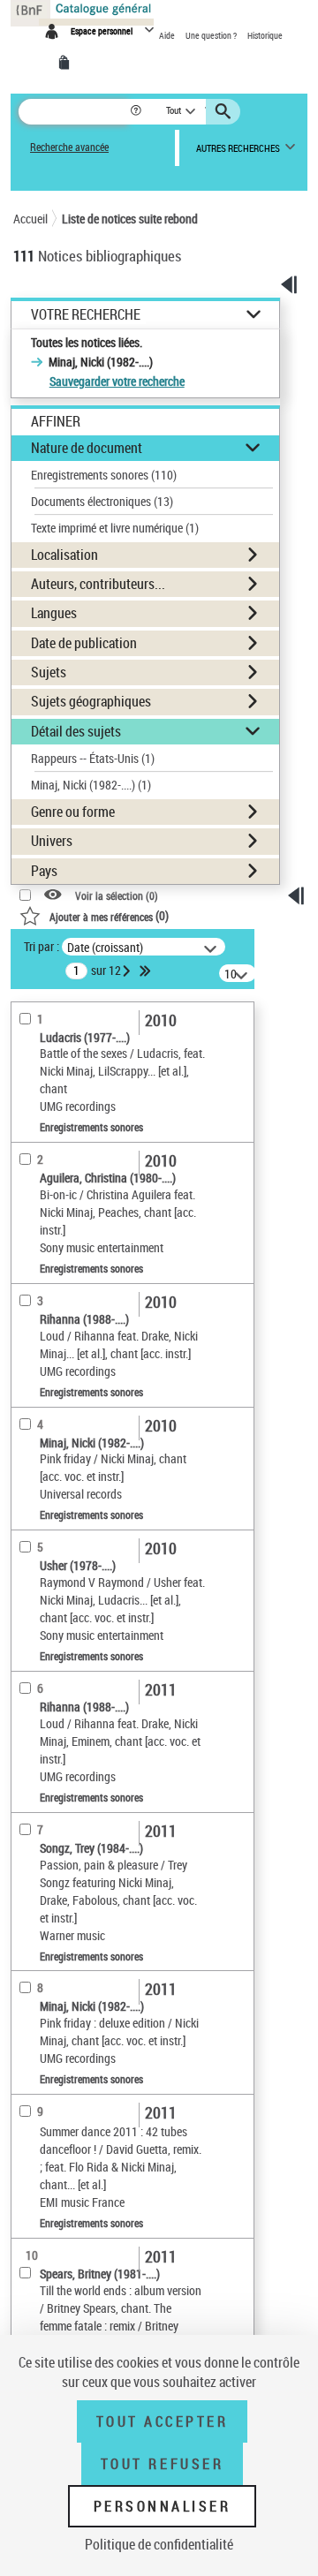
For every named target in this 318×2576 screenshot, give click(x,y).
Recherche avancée (69, 147)
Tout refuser (162, 2464)
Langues (54, 613)
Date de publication (84, 643)
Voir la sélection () (117, 895)
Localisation (64, 555)
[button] (137, 112)
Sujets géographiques (91, 701)
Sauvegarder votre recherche (117, 381)
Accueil (30, 219)
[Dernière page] (147, 971)
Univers (52, 841)
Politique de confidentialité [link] (159, 2544)
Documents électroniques (102, 501)
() (109, 915)
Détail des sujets (76, 731)
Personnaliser (163, 2506)
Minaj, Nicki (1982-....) (91, 785)
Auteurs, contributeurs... (98, 584)
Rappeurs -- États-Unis (93, 758)
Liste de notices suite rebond (130, 219)
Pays (44, 871)
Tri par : (42, 946)
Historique (265, 35)
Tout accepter (163, 2421)
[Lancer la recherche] (225, 111)
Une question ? (212, 35)
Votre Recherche (86, 315)
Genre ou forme (73, 812)
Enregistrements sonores (104, 475)
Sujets (49, 672)
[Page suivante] (128, 971)
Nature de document (87, 448)
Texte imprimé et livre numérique (115, 528)
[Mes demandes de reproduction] (67, 63)
